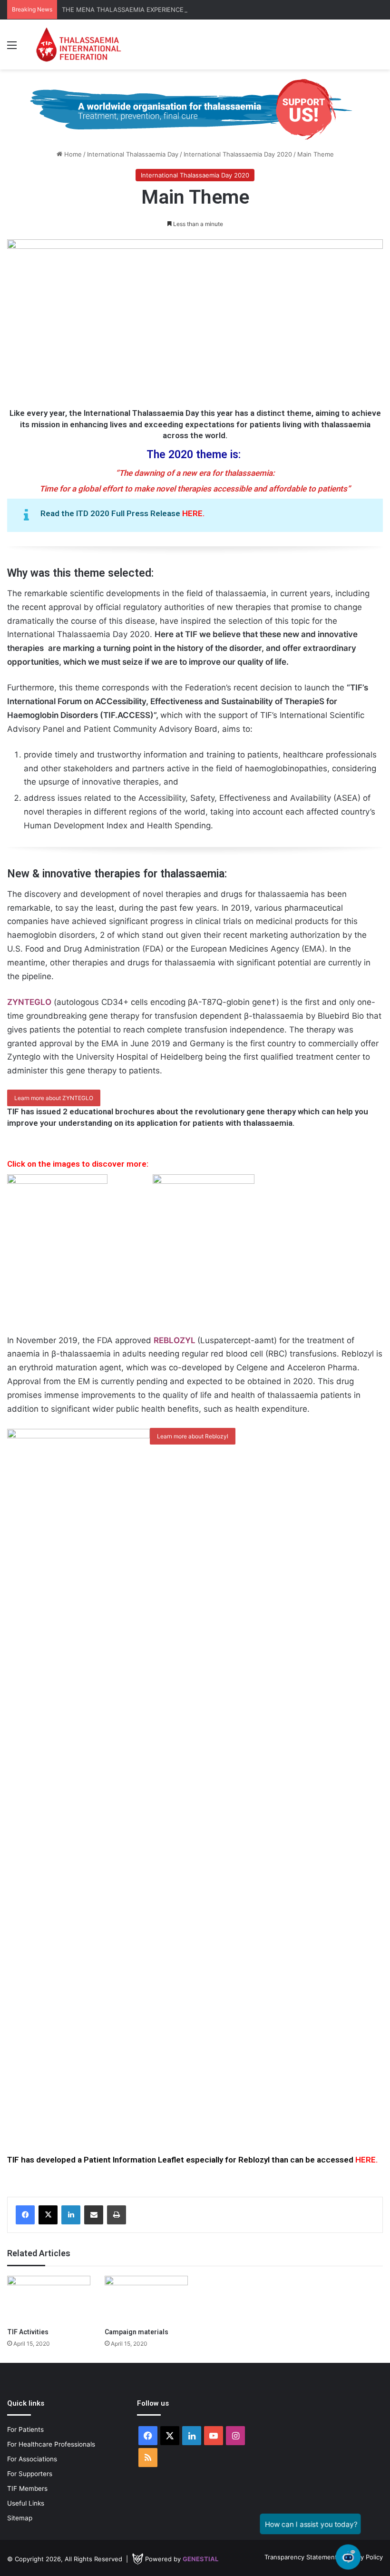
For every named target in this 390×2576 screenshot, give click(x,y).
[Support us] (195, 109)
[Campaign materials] (146, 2299)
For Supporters (30, 2474)
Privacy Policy (363, 2557)
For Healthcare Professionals (51, 2444)
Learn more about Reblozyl (193, 1436)
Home (72, 154)
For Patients (25, 2429)
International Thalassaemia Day (133, 154)
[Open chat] (348, 2557)
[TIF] (78, 44)
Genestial (200, 2559)
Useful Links (26, 2503)
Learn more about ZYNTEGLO (54, 1098)
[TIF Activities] (49, 2299)
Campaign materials (136, 2332)
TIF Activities (28, 2332)
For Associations (32, 2459)
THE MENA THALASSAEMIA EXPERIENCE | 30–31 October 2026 (156, 10)
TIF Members (27, 2488)
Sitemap (20, 2518)
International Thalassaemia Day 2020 (238, 154)
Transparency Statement (301, 2557)
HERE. (193, 513)
